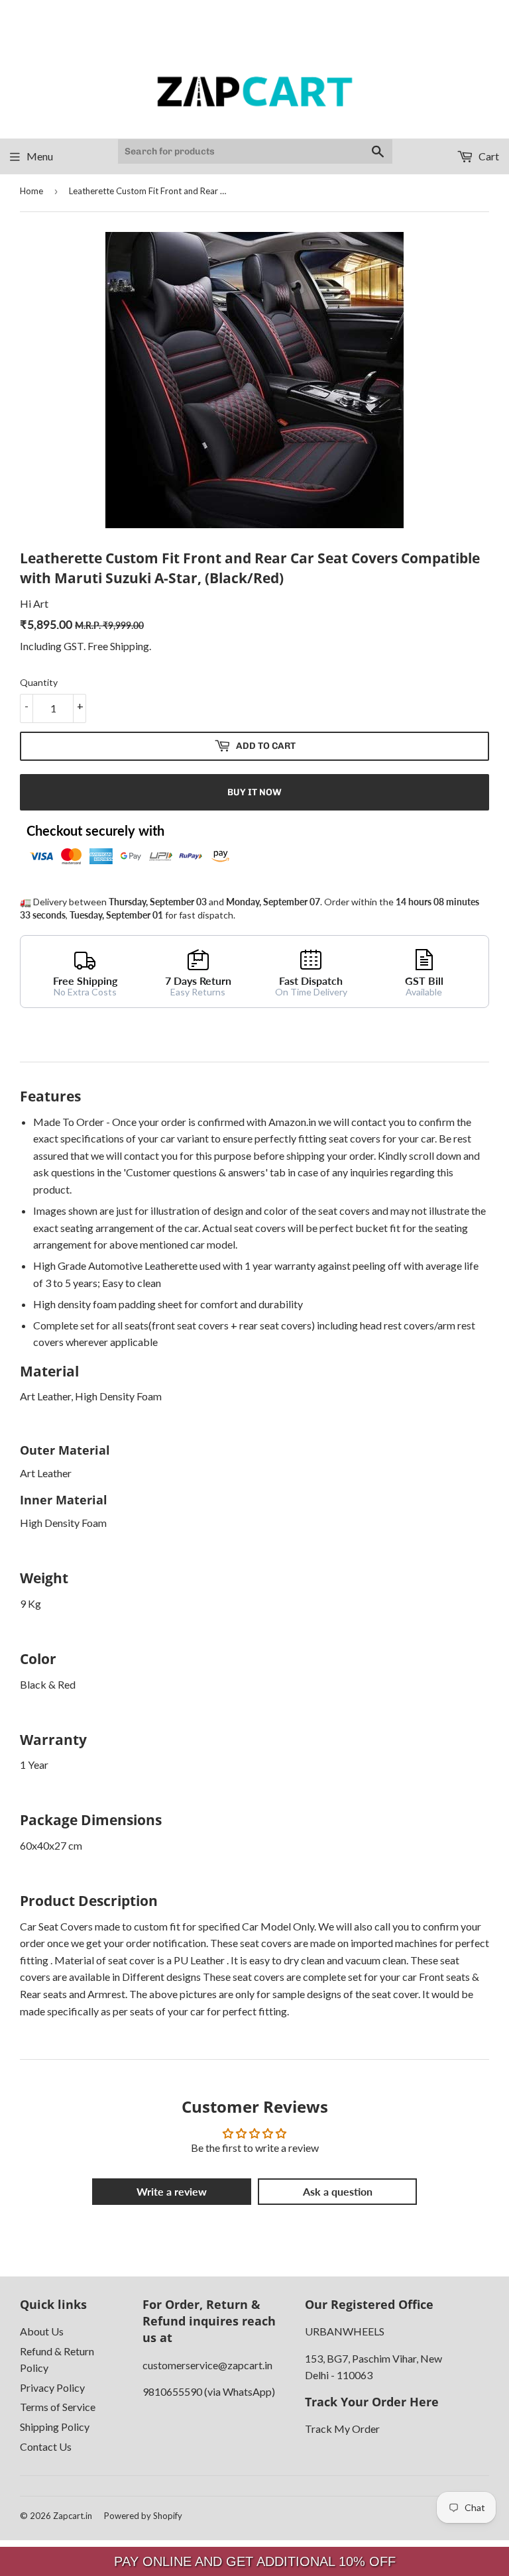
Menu (40, 156)
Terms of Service (58, 2407)
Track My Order (342, 2429)
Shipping (130, 646)
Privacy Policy (52, 2387)
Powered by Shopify (143, 2516)
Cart (488, 156)
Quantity (39, 682)
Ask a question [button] (338, 2191)
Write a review (172, 2191)
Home (31, 191)
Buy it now (254, 792)
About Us (42, 2331)
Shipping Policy (55, 2427)
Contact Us (46, 2446)
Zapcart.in (73, 2516)
